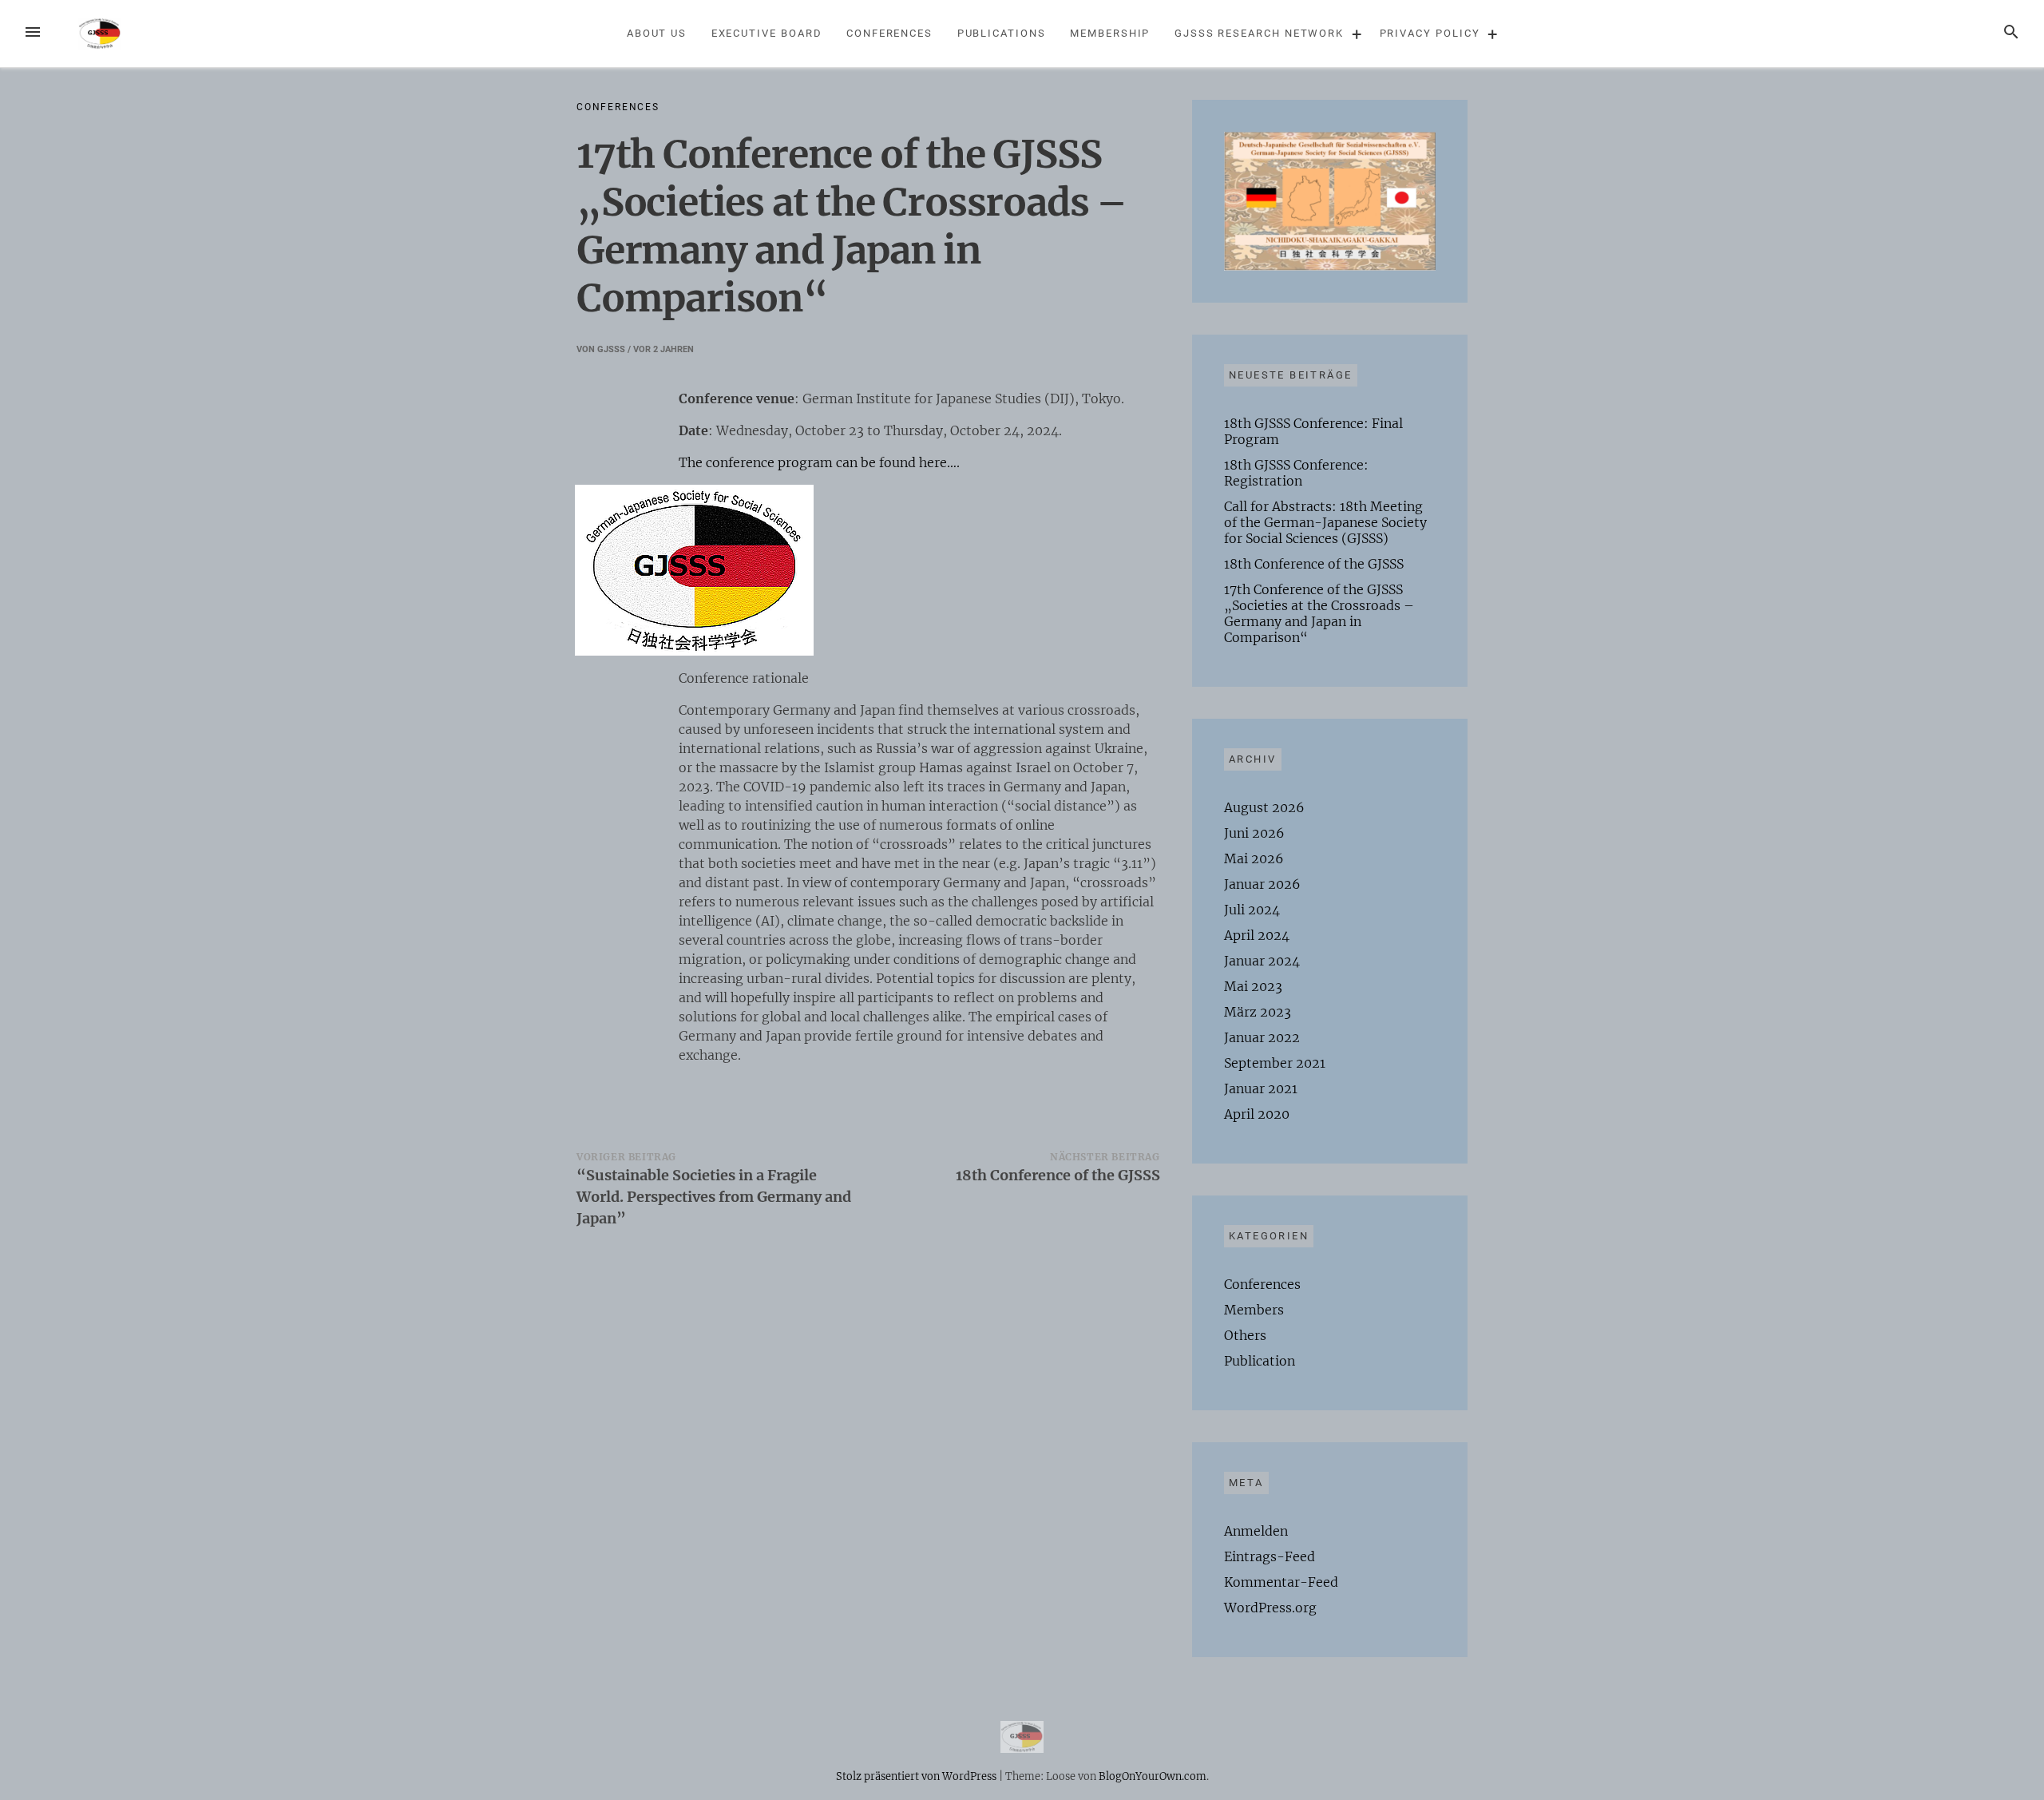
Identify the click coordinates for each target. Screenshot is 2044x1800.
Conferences (889, 33)
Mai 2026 (1254, 858)
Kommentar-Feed (1281, 1582)
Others (1245, 1335)
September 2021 (1275, 1063)
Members (1254, 1310)
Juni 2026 (1254, 833)
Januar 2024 (1262, 961)
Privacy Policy (1430, 33)
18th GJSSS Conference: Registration (1296, 473)
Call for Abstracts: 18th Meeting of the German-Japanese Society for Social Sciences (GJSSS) (1325, 522)
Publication (1260, 1361)
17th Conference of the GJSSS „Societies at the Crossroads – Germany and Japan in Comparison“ (1319, 613)
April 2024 (1257, 935)
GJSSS (611, 349)
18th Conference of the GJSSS (1314, 564)
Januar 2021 (1261, 1088)
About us (657, 33)
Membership (1110, 33)
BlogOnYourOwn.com (1153, 1776)
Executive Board (767, 33)
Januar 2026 (1262, 884)
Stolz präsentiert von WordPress (917, 1776)
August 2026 (1264, 807)
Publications (1002, 33)
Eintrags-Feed (1270, 1556)
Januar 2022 (1262, 1037)
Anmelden (1256, 1531)
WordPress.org (1270, 1608)
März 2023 (1258, 1012)
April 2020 (1257, 1114)
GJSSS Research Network (1259, 33)
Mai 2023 (1253, 986)
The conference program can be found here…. (819, 462)
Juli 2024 (1252, 910)
